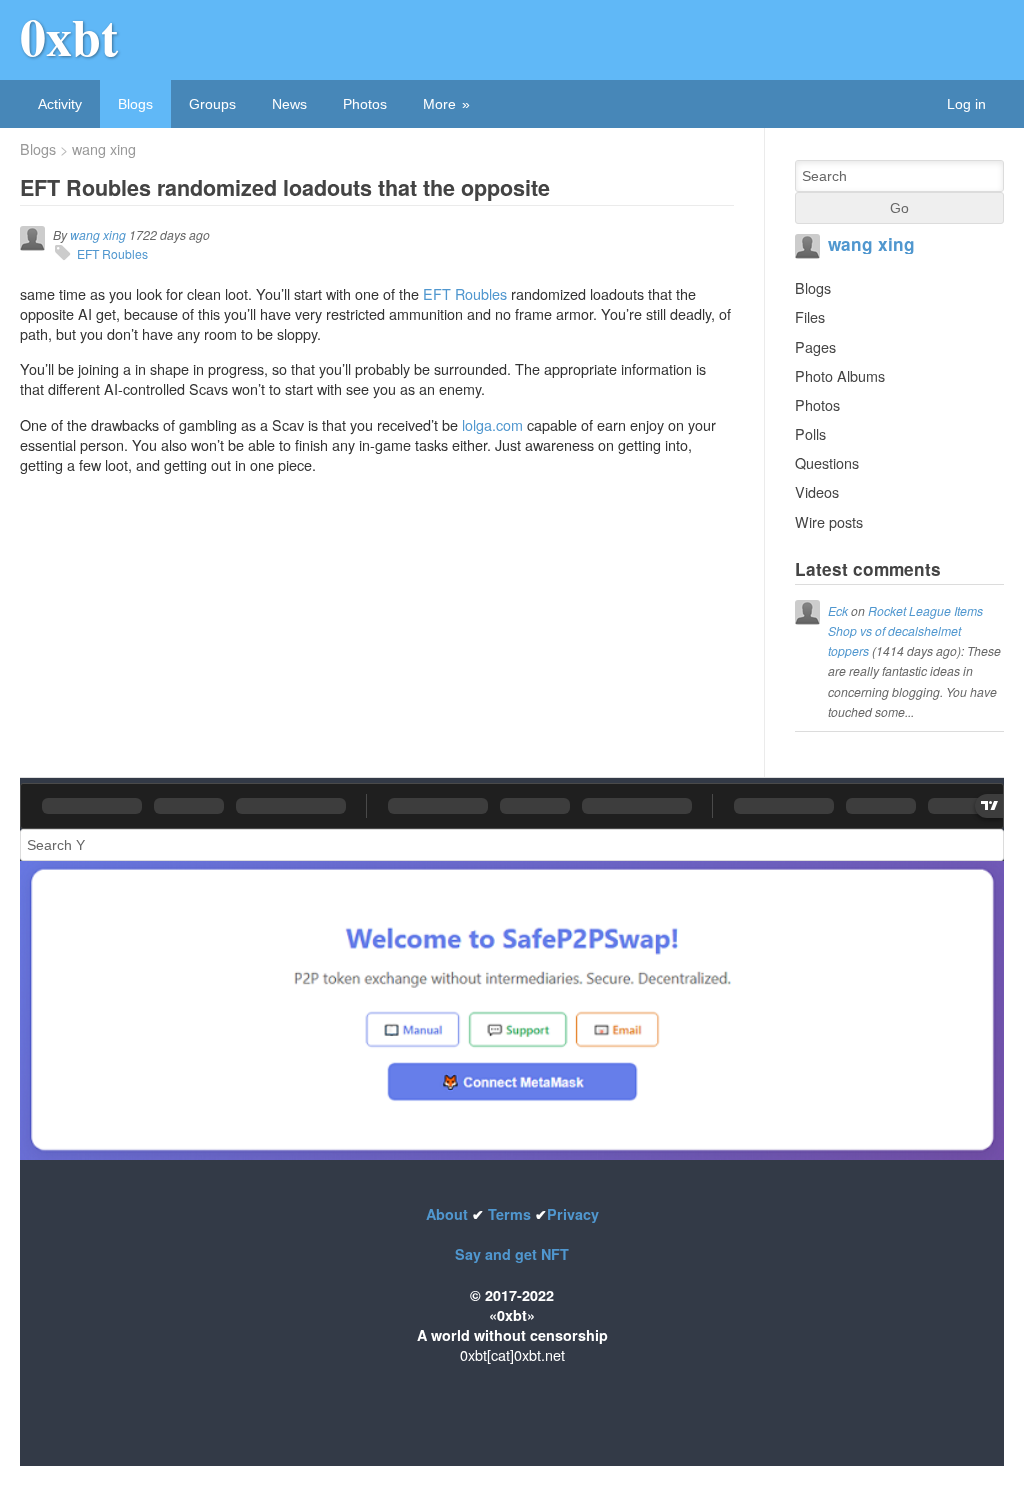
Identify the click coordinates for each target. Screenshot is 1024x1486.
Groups (212, 104)
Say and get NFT (512, 1254)
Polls (810, 433)
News (289, 104)
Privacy (573, 1214)
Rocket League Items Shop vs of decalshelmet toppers (905, 630)
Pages (815, 346)
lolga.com (492, 424)
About (449, 1214)
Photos (365, 104)
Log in (966, 104)
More (439, 104)
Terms (509, 1214)
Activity (60, 104)
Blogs (135, 104)
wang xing (104, 149)
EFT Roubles (112, 253)
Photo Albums (840, 375)
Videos (817, 491)
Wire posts (829, 521)
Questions (827, 462)
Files (810, 316)
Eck (838, 610)
